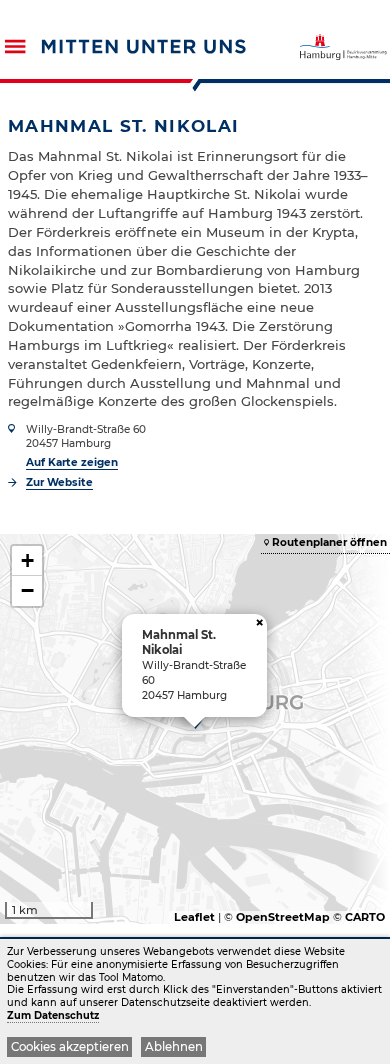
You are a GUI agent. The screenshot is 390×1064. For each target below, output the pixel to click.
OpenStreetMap (283, 917)
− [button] (27, 590)
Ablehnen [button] (174, 1047)
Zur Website (59, 482)
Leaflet (194, 917)
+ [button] (27, 560)
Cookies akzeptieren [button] (70, 1047)
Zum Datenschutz (53, 1015)
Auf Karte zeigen (72, 462)
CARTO (365, 917)
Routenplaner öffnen (329, 542)
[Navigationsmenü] (15, 46)
